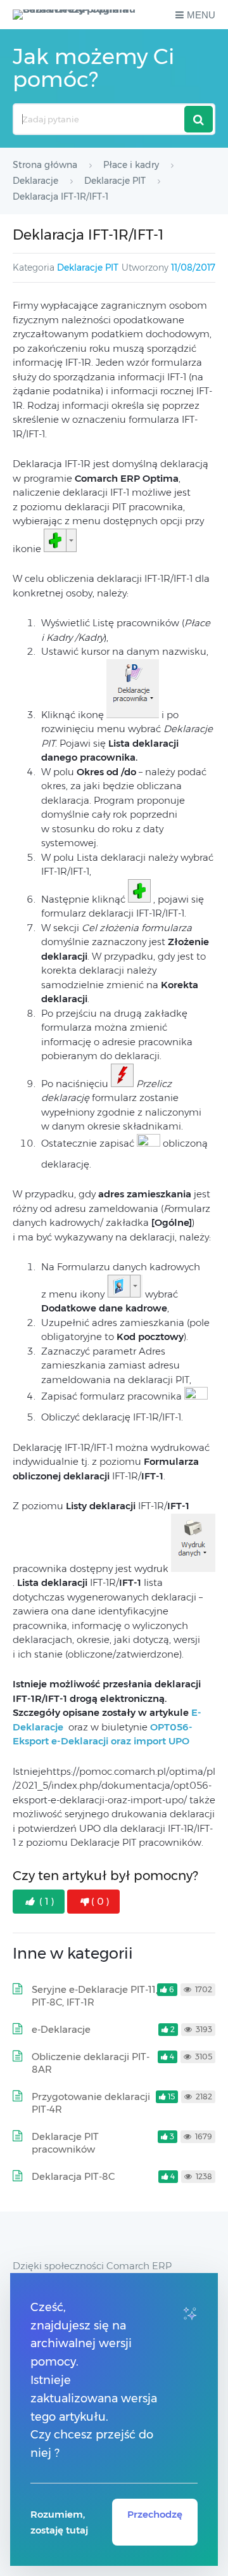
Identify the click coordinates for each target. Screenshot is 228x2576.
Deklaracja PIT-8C (73, 2176)
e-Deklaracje (61, 2029)
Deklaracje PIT (88, 267)
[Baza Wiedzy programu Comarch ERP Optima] (78, 15)
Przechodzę (155, 2514)
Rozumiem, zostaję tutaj (59, 2522)
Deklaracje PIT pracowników (65, 2143)
